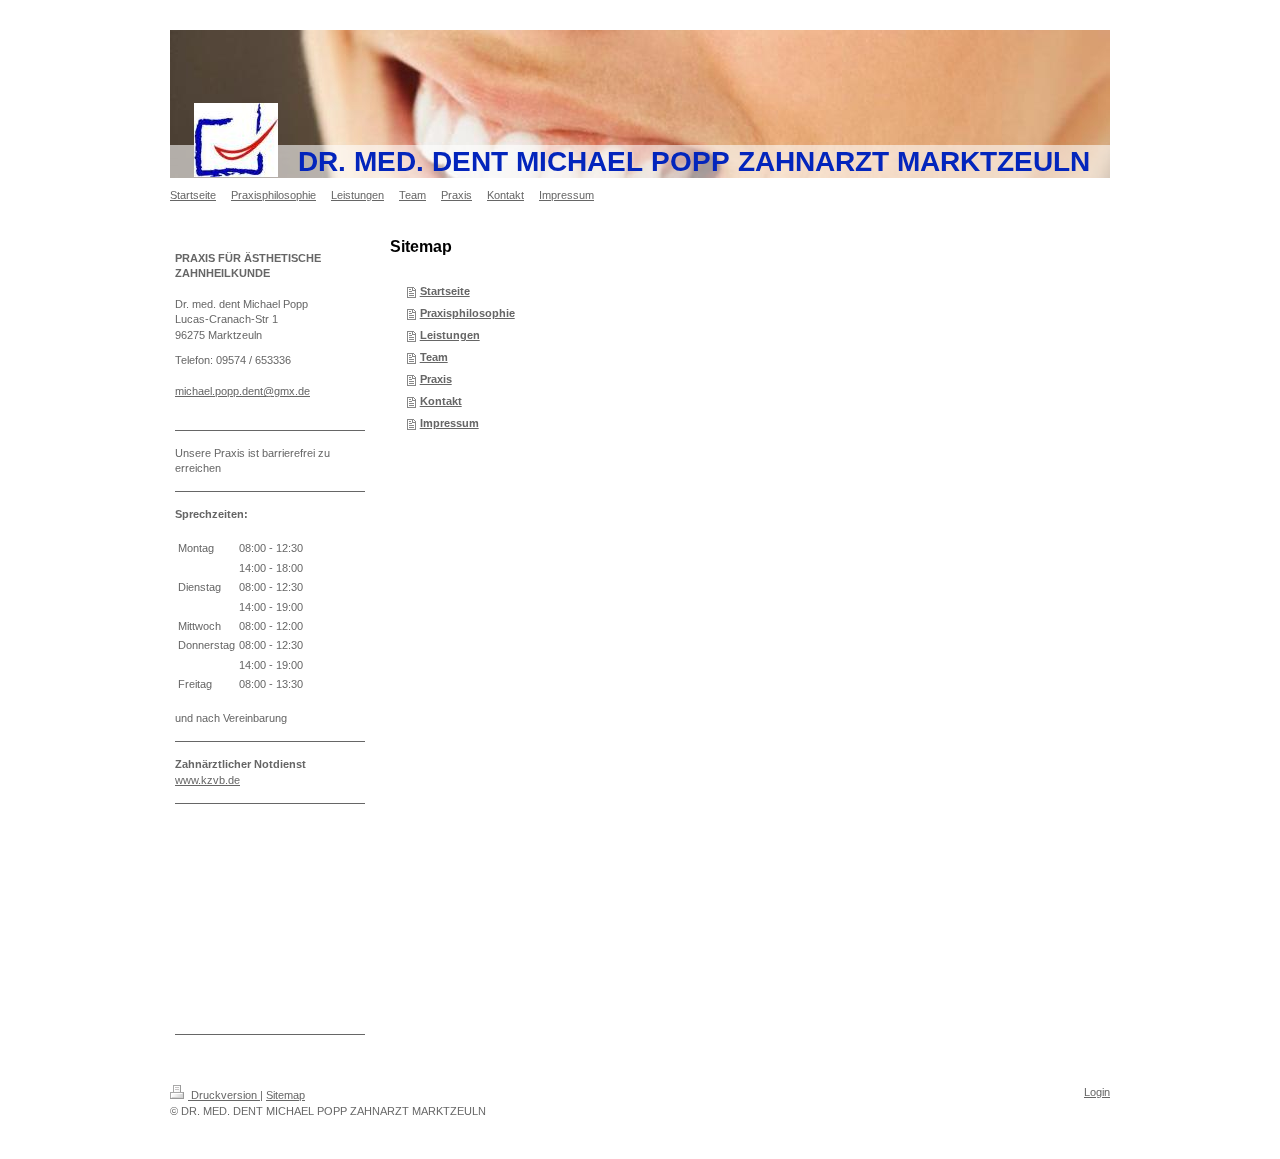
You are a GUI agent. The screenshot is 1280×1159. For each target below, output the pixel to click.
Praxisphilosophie (467, 313)
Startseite (445, 291)
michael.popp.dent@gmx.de (242, 391)
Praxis (436, 379)
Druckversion (224, 1095)
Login (1097, 1092)
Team (434, 357)
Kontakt (441, 401)
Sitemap (285, 1095)
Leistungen (450, 335)
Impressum (449, 423)
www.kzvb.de (207, 780)
